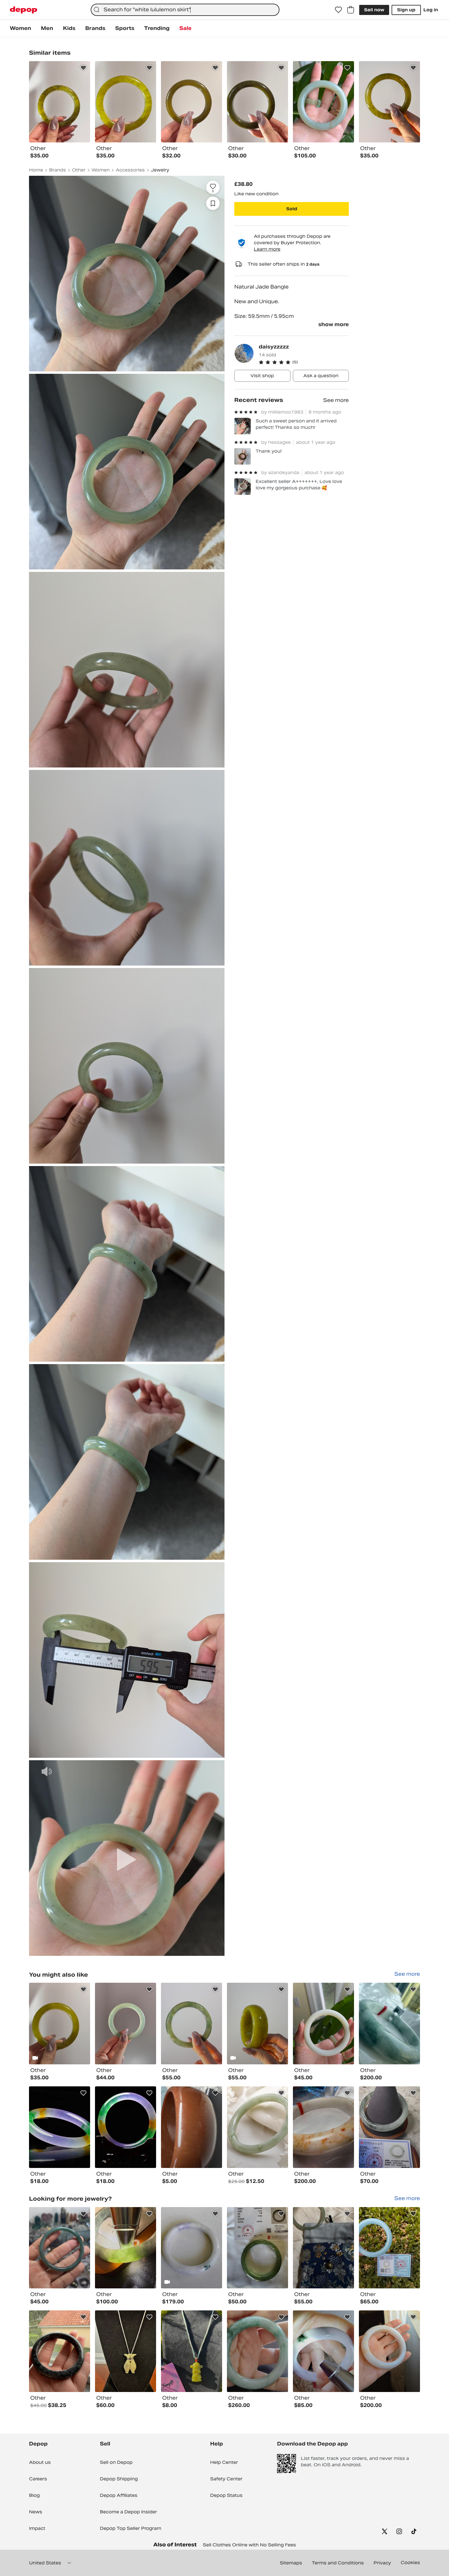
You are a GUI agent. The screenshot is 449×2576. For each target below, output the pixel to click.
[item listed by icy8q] (126, 2127)
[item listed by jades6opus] (257, 2351)
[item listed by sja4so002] (389, 2127)
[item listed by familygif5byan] (192, 2351)
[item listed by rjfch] (192, 2127)
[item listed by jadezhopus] (323, 2351)
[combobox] (185, 10)
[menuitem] (20, 28)
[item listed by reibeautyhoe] (389, 2024)
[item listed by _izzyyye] (323, 2248)
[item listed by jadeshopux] (192, 2248)
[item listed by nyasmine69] (126, 2248)
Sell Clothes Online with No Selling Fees (249, 2545)
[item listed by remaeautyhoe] (323, 2127)
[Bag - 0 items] (351, 10)
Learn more (267, 249)
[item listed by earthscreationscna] (60, 2248)
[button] (304, 362)
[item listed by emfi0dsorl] (60, 2351)
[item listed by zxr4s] (257, 2248)
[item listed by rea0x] (126, 2351)
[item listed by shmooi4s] (323, 2024)
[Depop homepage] (24, 10)
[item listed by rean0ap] (389, 2248)
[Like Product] (83, 68)
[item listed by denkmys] (257, 2127)
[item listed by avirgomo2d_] (126, 2024)
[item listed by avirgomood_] (192, 2024)
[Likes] (338, 10)
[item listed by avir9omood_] (60, 2024)
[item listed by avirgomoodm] (257, 2024)
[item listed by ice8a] (60, 2127)
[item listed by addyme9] (389, 2351)
